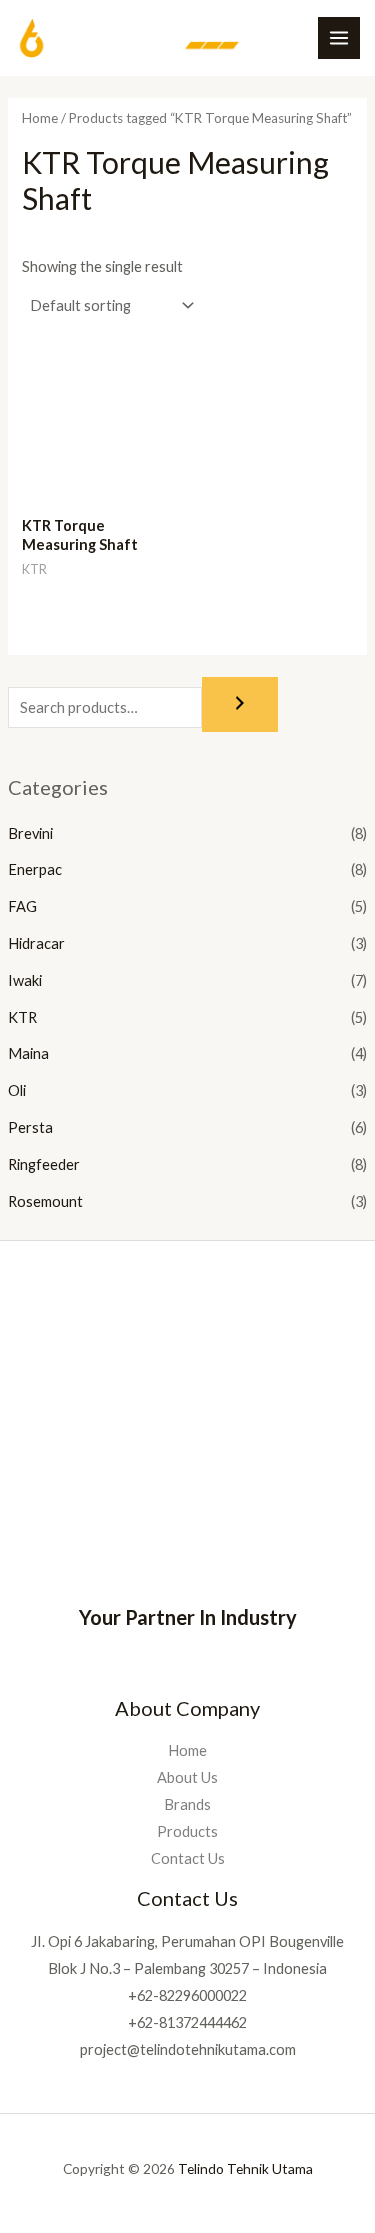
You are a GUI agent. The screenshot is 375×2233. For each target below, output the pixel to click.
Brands (187, 1804)
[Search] (240, 704)
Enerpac (35, 869)
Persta (30, 1127)
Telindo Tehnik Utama (245, 2168)
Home (40, 118)
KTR (22, 1017)
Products (187, 1831)
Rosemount (45, 1201)
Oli (17, 1090)
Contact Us (188, 1858)
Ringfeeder (44, 1164)
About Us (187, 1777)
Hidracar (36, 943)
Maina (28, 1053)
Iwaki (25, 980)
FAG (22, 906)
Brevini (30, 833)
